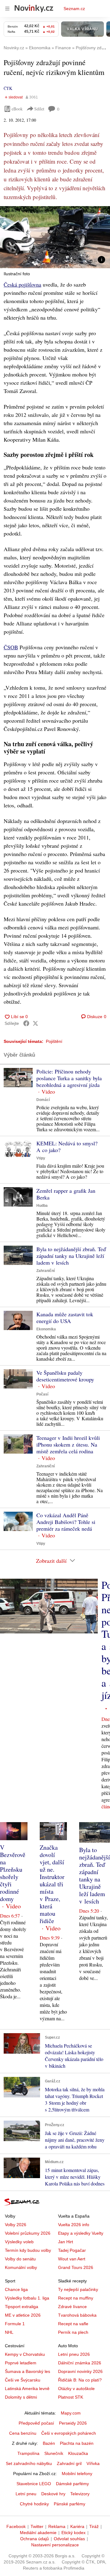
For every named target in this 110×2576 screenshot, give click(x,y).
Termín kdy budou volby (28, 2250)
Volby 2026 (16, 2225)
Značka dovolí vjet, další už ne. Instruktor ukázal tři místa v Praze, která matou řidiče (52, 1884)
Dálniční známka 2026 (80, 2363)
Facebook (16, 2526)
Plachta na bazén (77, 2443)
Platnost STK (71, 2397)
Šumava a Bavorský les (28, 2371)
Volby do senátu (20, 2259)
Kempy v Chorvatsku (25, 2354)
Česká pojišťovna (22, 284)
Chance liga (16, 2289)
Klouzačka (78, 2453)
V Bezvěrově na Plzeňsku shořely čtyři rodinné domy (13, 1873)
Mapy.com (71, 2413)
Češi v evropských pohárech (69, 2433)
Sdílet (39, 109)
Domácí (43, 1100)
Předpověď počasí (36, 2423)
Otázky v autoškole (76, 2389)
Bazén (49, 2443)
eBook (17, 109)
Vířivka (93, 2463)
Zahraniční (46, 1271)
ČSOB (11, 647)
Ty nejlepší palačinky (78, 2289)
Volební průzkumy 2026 (28, 2233)
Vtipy (41, 1158)
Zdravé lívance (72, 2307)
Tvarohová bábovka (77, 2315)
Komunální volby (21, 2267)
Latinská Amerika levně (27, 2389)
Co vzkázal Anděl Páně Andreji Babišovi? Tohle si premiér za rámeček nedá (66, 1522)
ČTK (8, 88)
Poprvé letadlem (21, 2363)
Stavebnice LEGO (34, 2484)
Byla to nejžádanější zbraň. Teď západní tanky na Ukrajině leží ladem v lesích (71, 1256)
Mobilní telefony (77, 2474)
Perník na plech (73, 2332)
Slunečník (54, 2453)
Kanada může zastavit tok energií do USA (65, 1318)
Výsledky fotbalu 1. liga (27, 2298)
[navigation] (7, 9)
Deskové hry (53, 2494)
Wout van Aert (72, 2259)
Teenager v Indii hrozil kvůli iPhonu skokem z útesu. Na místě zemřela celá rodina (68, 1444)
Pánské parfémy (70, 2504)
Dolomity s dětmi (21, 2397)
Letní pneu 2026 (74, 2354)
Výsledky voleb (19, 2242)
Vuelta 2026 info (74, 2225)
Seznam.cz (74, 9)
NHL (9, 2332)
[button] (55, 237)
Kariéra (77, 2526)
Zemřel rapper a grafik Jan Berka (66, 1194)
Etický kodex (73, 2533)
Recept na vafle (73, 2324)
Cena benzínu (23, 2433)
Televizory (80, 2494)
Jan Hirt (66, 2242)
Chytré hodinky (34, 2504)
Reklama (57, 2526)
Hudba (42, 1206)
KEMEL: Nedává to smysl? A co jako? (67, 1147)
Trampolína (28, 2453)
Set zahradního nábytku (29, 2463)
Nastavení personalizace (55, 2545)
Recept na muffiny (76, 2298)
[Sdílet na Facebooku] (26, 1023)
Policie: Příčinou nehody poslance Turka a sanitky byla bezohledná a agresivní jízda (69, 1078)
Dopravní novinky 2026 (80, 2371)
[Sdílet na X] (35, 1023)
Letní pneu (26, 2494)
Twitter (37, 2526)
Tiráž (94, 2526)
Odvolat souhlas (69, 2539)
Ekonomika (46, 1329)
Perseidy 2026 (73, 2423)
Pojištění (54, 1041)
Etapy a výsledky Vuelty (81, 2233)
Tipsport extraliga (22, 2307)
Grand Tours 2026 (76, 2267)
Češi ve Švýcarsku (23, 2380)
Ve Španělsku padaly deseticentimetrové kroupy (65, 1376)
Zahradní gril (69, 2463)
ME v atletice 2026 (23, 2315)
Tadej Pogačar (72, 2250)
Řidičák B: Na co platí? (80, 2380)
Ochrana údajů (35, 2539)
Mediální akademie (38, 2533)
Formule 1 (15, 2324)
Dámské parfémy (72, 2484)
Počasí (42, 1394)
